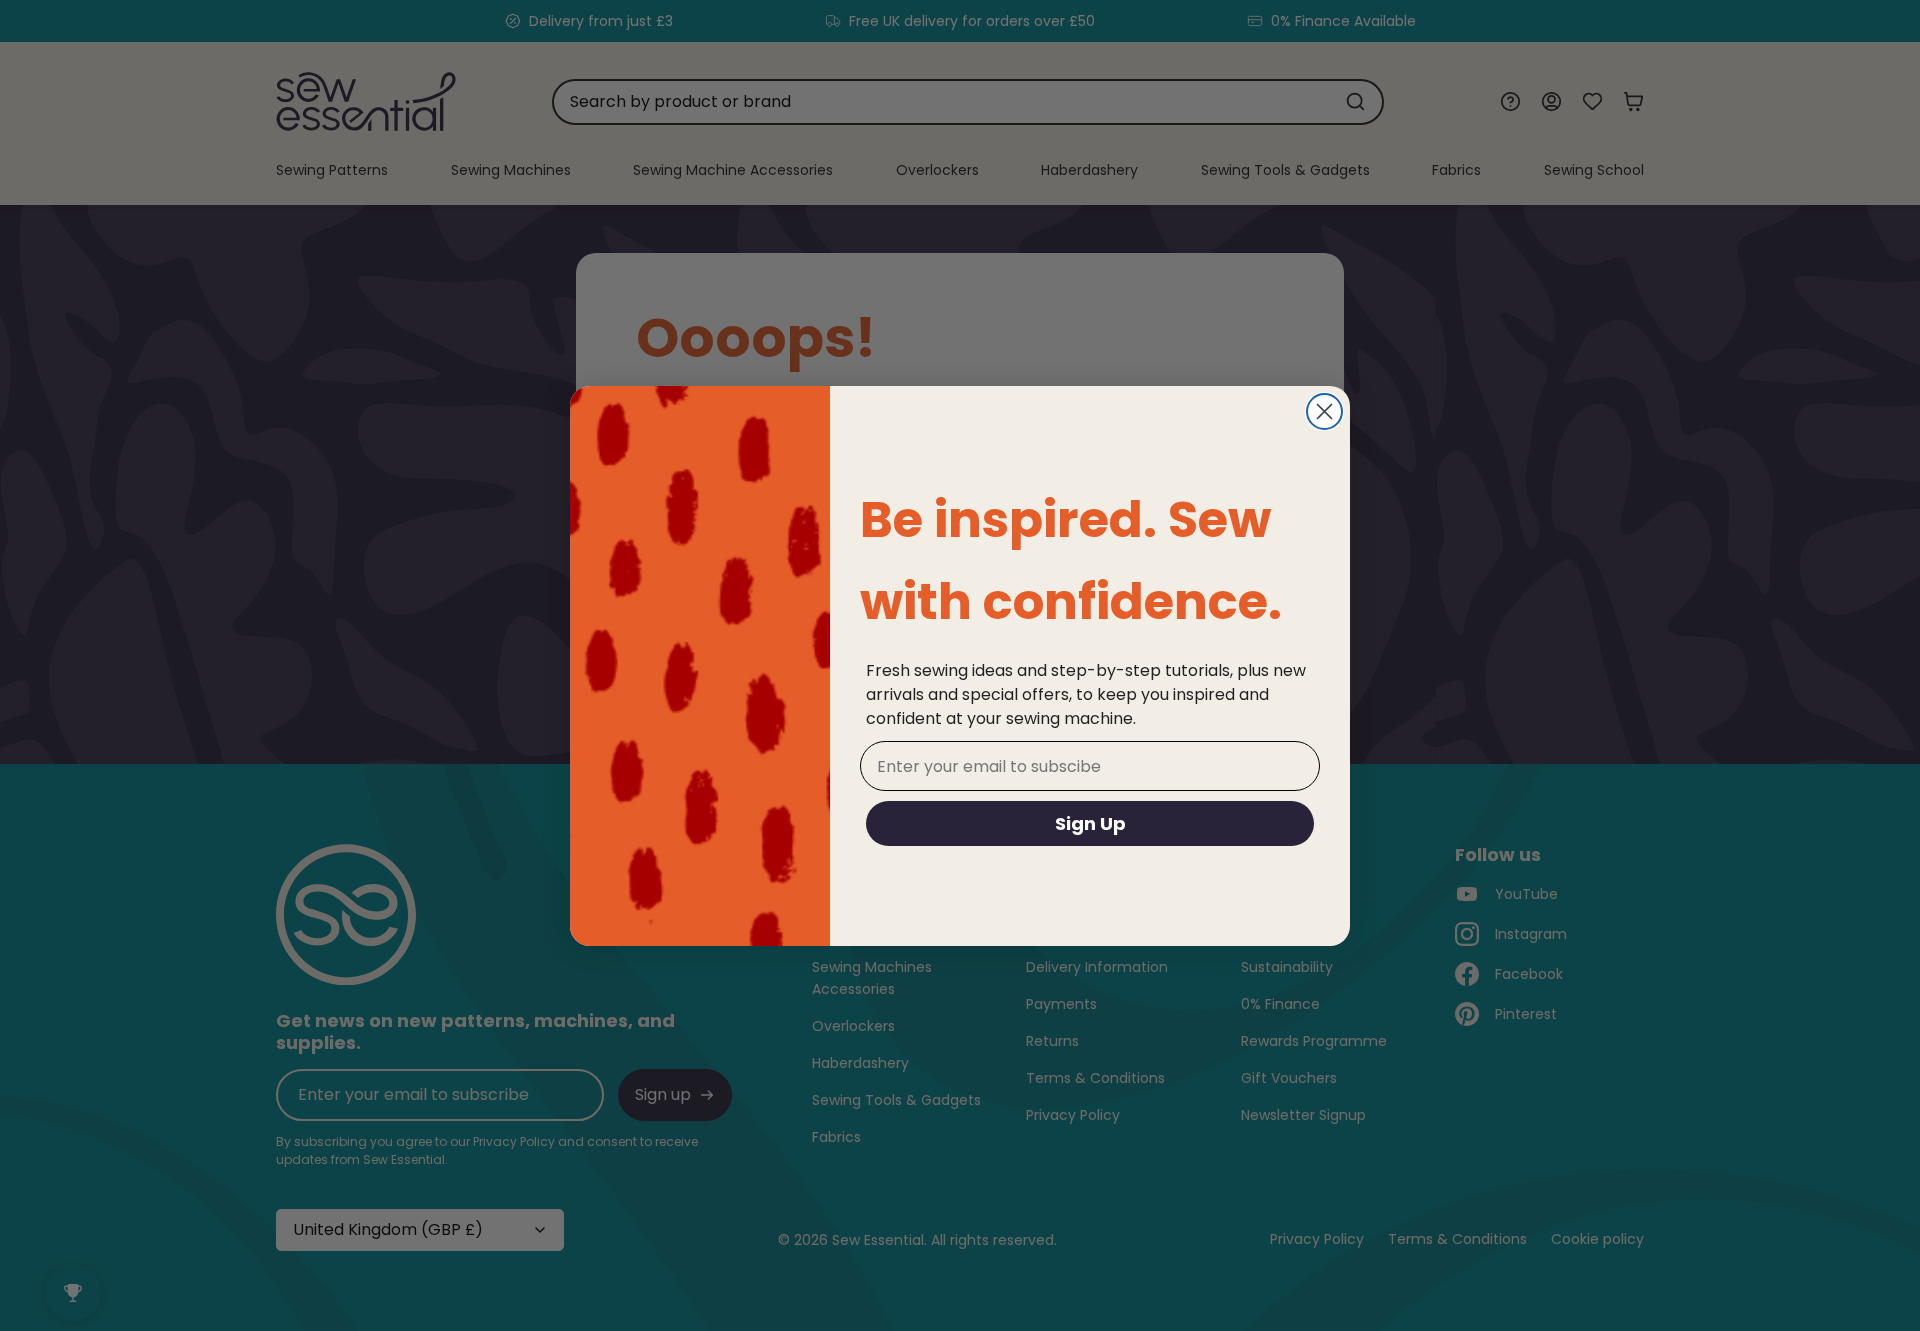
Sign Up (1090, 823)
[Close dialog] (1324, 411)
